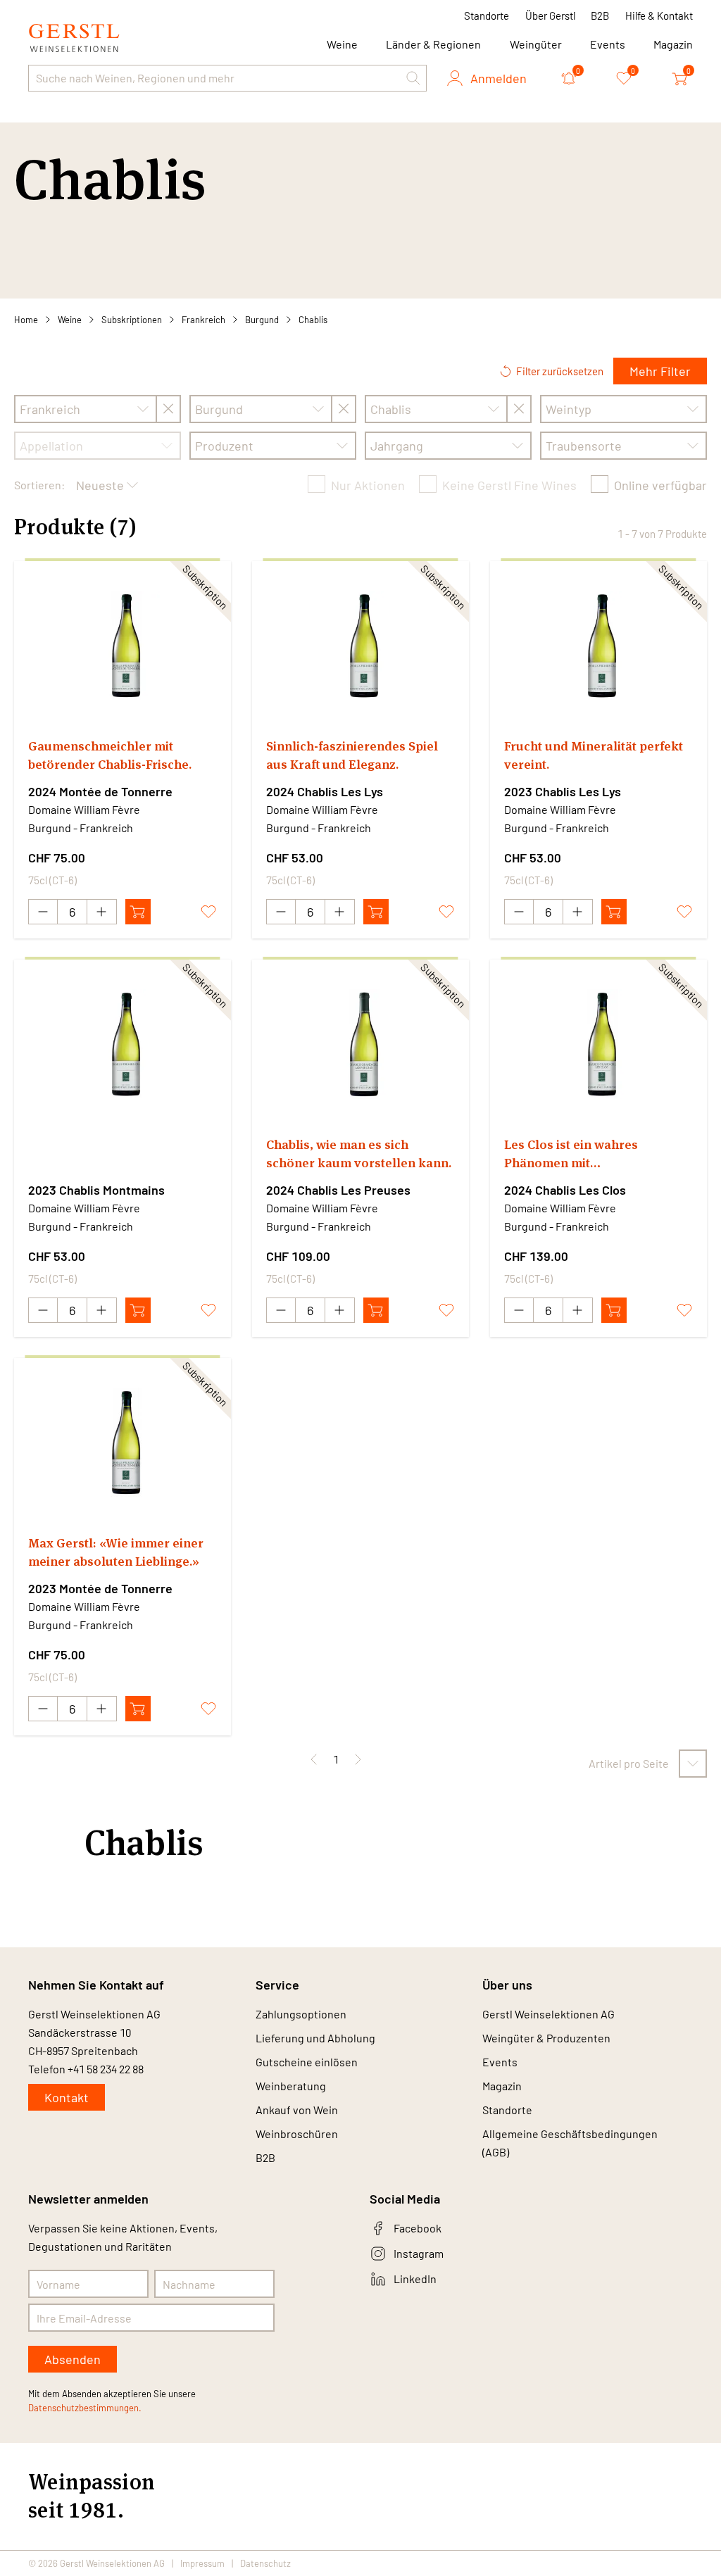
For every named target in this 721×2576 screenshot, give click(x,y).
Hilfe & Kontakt (659, 15)
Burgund (262, 320)
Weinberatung (291, 2086)
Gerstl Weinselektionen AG (548, 2014)
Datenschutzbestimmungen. (85, 2408)
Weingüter (536, 44)
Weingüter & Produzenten (546, 2038)
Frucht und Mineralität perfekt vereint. (594, 755)
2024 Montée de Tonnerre (100, 791)
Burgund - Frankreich (81, 828)
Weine (70, 320)
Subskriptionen (132, 320)
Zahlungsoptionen (301, 2014)
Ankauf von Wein (297, 2110)
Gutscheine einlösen (307, 2062)
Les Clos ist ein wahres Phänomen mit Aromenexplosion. (571, 1154)
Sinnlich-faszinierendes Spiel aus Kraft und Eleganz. (352, 755)
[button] (413, 78)
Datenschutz (265, 2563)
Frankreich (203, 320)
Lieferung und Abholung (315, 2038)
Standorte (487, 15)
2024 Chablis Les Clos (565, 1190)
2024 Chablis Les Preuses (338, 1190)
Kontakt (67, 2097)
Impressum (202, 2563)
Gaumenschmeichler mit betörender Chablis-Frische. (110, 755)
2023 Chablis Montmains (96, 1190)
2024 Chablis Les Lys (325, 791)
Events (608, 44)
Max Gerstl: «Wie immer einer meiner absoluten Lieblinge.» (116, 1552)
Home (26, 320)
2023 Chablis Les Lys (563, 791)
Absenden (73, 2359)
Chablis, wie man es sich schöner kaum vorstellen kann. (359, 1154)
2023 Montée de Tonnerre (100, 1588)
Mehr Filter (660, 371)
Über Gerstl (550, 15)
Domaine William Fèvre (84, 809)
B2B (600, 15)
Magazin (673, 44)
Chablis (313, 320)
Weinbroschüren (297, 2134)
